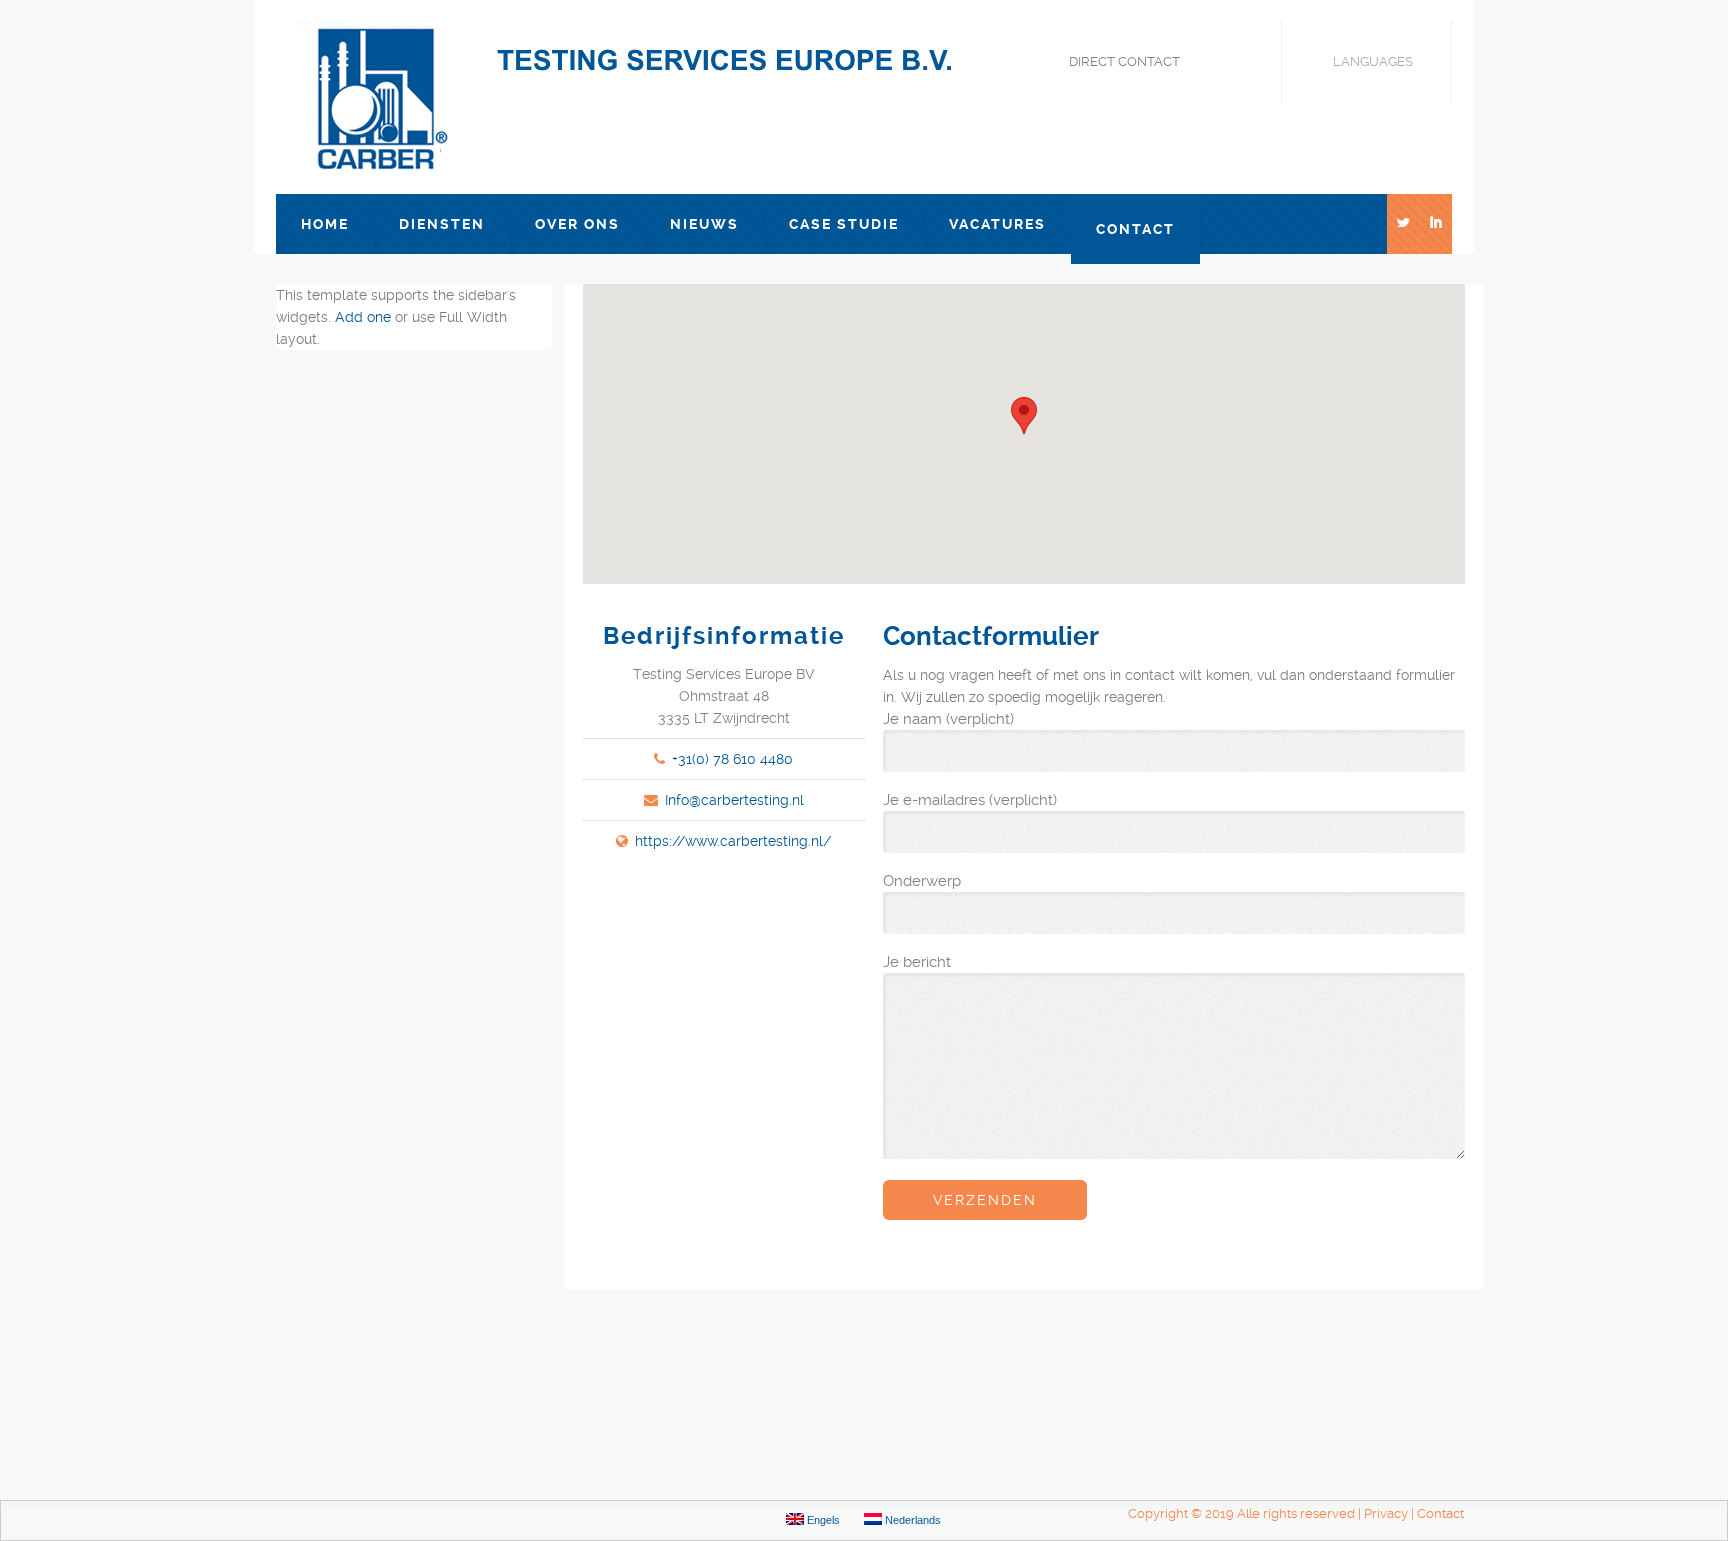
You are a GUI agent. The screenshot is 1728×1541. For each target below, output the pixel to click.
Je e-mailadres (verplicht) (970, 800)
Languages (1373, 61)
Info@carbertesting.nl (734, 800)
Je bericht (917, 962)
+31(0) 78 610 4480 (732, 759)
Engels (822, 1520)
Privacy (1386, 1513)
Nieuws (704, 224)
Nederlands (911, 1520)
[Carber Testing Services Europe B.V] (646, 97)
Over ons (577, 224)
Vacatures (997, 224)
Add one (363, 317)
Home (325, 224)
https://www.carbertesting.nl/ (733, 841)
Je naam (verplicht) (948, 719)
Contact (1135, 229)
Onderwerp (922, 881)
